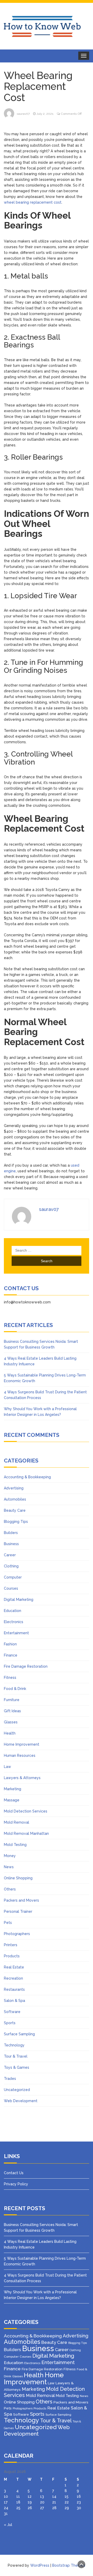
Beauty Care (15, 1510)
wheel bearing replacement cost (33, 202)
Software (12, 2012)
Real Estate (14, 1967)
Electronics (14, 1622)
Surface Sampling (19, 2034)
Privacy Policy (16, 2184)
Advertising (14, 1488)
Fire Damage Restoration (26, 1666)
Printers (11, 1945)
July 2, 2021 (45, 114)
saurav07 (23, 114)
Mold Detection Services (26, 1811)
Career (10, 1555)
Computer (13, 1577)
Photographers (17, 1934)
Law (7, 1767)
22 (67, 2502)
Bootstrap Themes (69, 2565)
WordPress (40, 2565)
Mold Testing (15, 1845)
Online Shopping (18, 1878)
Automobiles (15, 1499)
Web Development (21, 2101)
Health (10, 1733)
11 (18, 2496)
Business (11, 1544)
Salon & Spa (14, 2001)
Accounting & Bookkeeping (27, 1477)
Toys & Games (17, 2067)
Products (12, 1956)
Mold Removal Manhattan (26, 1833)
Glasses (11, 1722)
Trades (10, 2079)
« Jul (8, 2525)
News (9, 1867)
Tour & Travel (16, 2056)
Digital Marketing (19, 1600)
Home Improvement (22, 1744)
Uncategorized (17, 2090)
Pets (8, 1923)
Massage (12, 1800)
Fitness (10, 1678)
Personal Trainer (18, 1911)
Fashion (10, 1644)
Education (13, 1611)
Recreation (13, 1978)
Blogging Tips (16, 1522)
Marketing (13, 1789)
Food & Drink (15, 1689)
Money (10, 1856)
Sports (10, 2023)
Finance (11, 1655)
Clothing (11, 1566)
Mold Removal (17, 1822)
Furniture (12, 1700)
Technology (14, 2045)
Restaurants (14, 1989)
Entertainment (16, 1633)
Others (10, 1889)
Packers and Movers (21, 1900)
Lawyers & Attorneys (22, 1778)
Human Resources (20, 1756)
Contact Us (14, 2173)
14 (54, 2496)
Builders (11, 1533)
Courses (11, 1588)
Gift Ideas (12, 1711)
